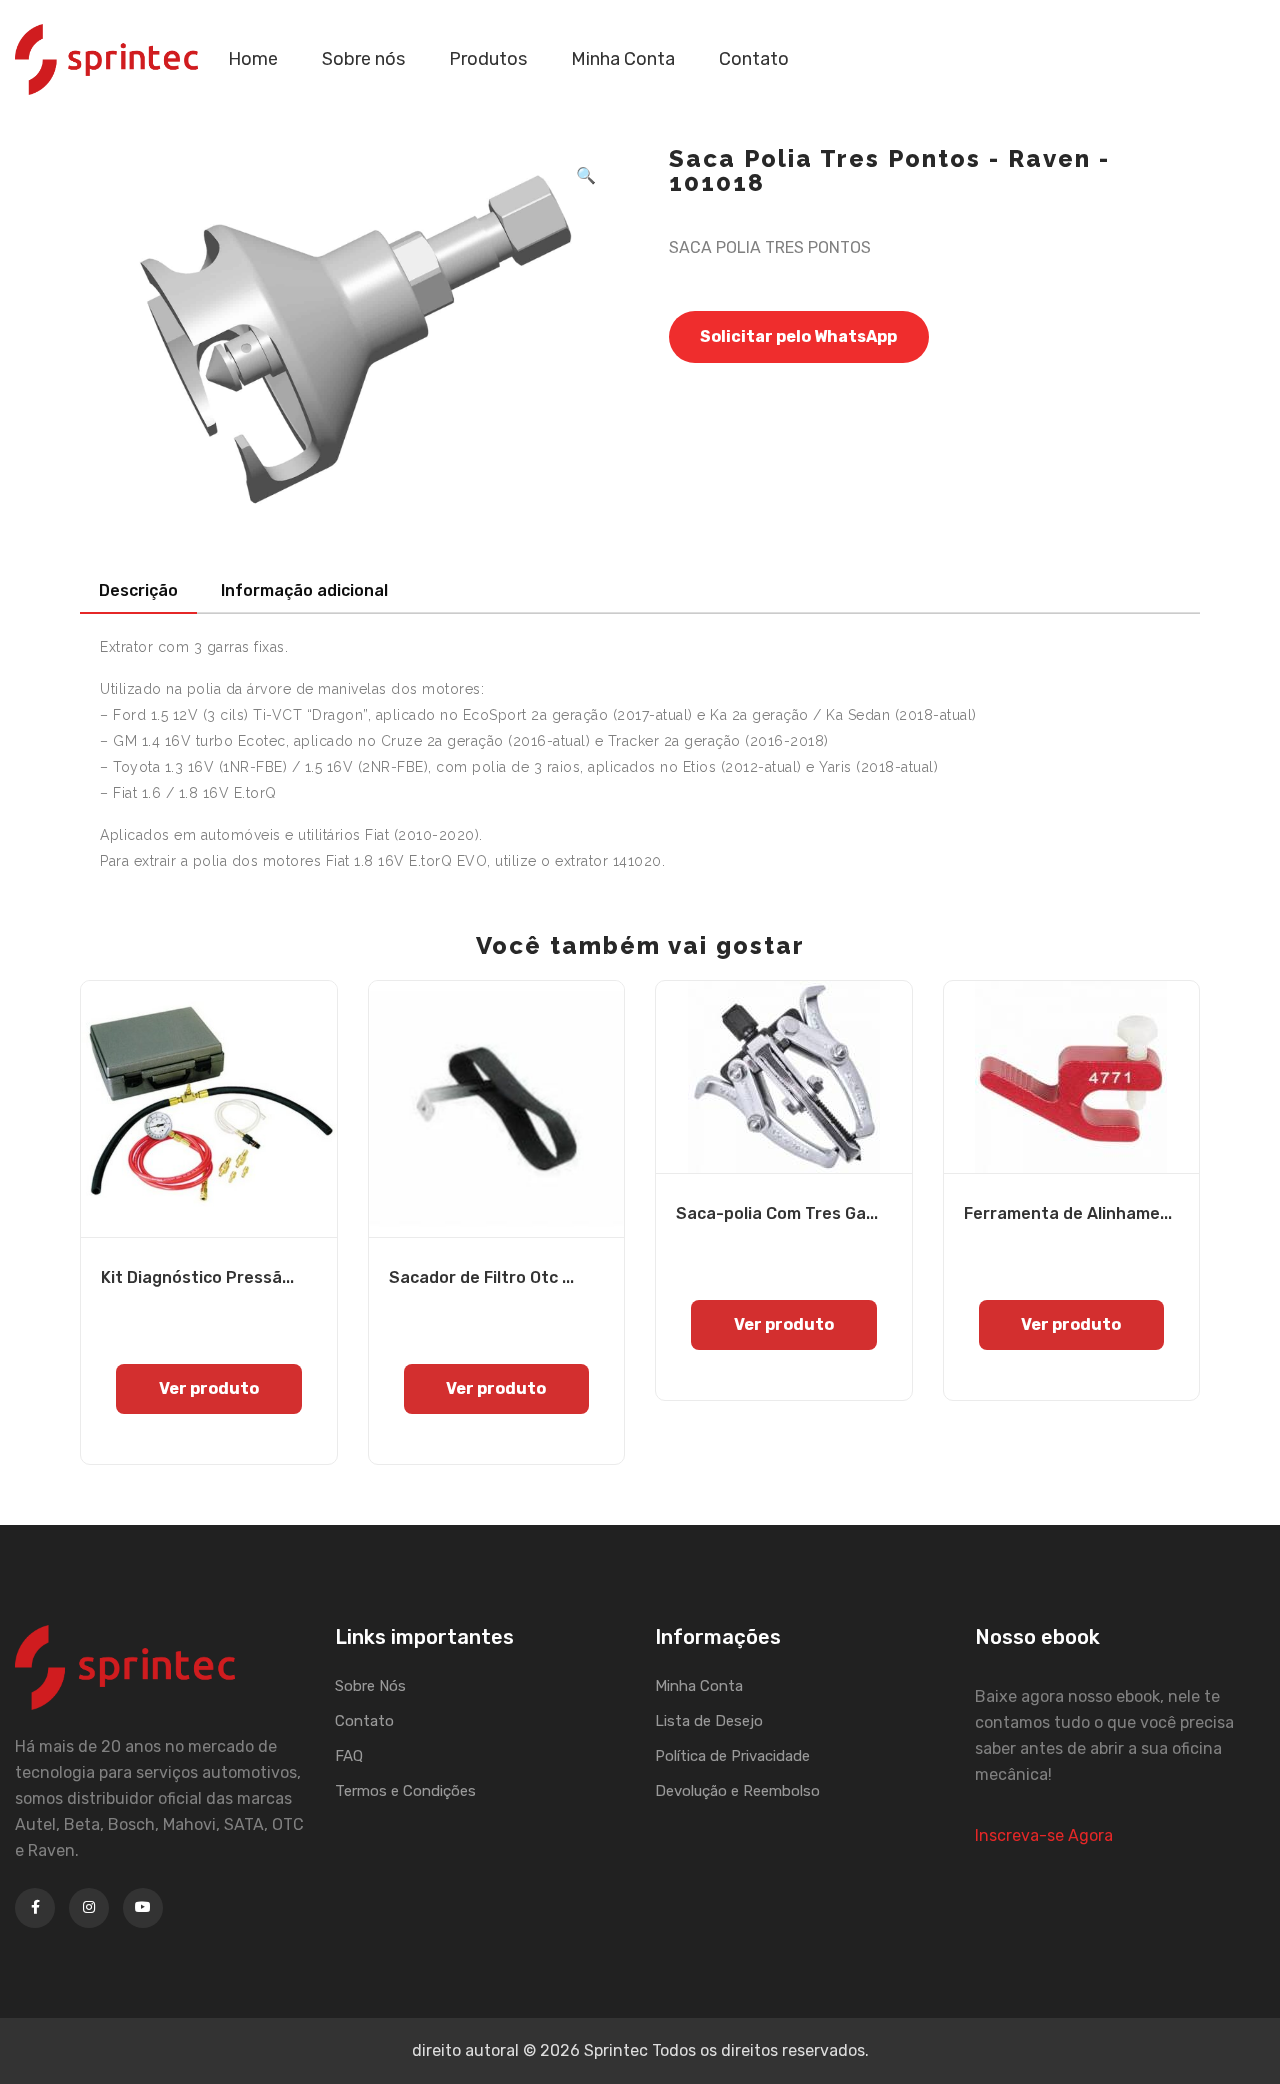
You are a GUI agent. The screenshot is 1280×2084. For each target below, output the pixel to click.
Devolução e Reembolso (737, 1791)
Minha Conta (623, 59)
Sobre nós (363, 59)
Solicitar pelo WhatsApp (798, 336)
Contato (754, 59)
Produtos (488, 59)
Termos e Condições (405, 1791)
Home (253, 59)
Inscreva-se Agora (1044, 1835)
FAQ (349, 1756)
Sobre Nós (370, 1686)
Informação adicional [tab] (304, 590)
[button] (586, 176)
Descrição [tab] (138, 590)
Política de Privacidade (732, 1756)
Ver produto (209, 1388)
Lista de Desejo (709, 1721)
